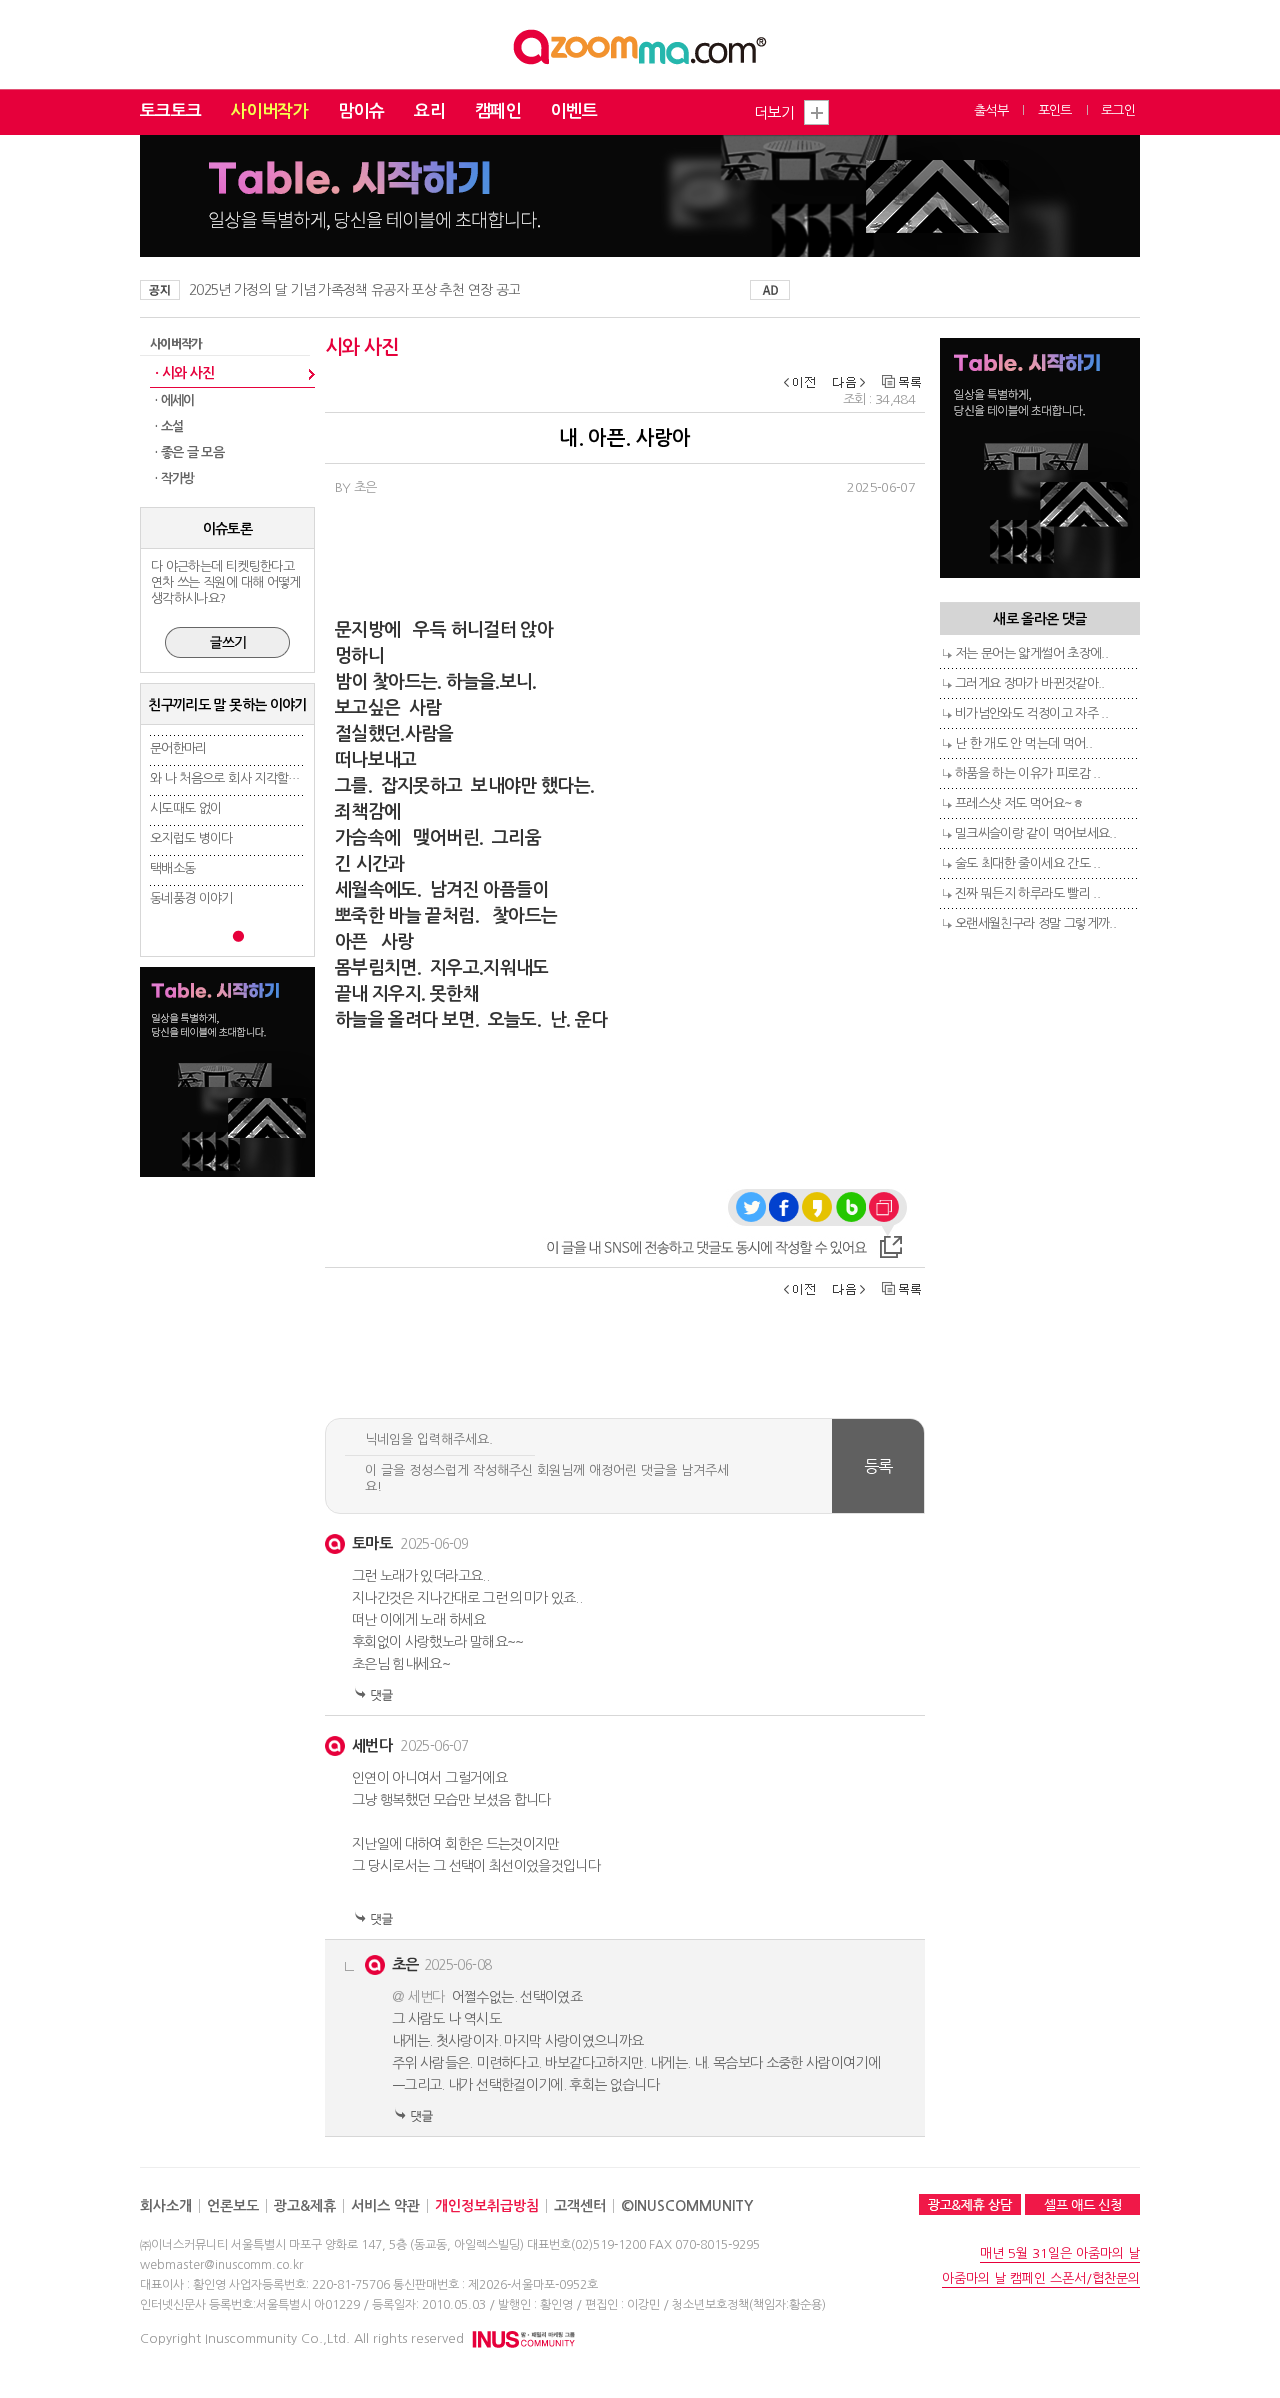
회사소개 (166, 2206)
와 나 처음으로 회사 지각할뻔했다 (236, 778)
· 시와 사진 (184, 373)
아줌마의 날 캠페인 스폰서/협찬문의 (1041, 2278)
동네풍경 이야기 (191, 898)
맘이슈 (361, 111)
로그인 (1118, 110)
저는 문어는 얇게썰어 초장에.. (1031, 653)
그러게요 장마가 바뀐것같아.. (1030, 683)
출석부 (991, 110)
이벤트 (574, 111)
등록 (878, 1466)
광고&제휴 (305, 2206)
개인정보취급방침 (487, 2206)
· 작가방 (175, 478)
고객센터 (580, 2206)
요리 (429, 111)
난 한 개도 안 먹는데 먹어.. (1023, 743)
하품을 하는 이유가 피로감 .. (1027, 773)
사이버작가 (269, 111)
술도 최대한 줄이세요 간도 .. (1027, 863)
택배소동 (172, 868)
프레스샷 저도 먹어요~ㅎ (1019, 803)
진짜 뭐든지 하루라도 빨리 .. (1027, 893)
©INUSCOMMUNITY (687, 2206)
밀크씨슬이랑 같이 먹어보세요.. (1035, 833)
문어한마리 (178, 748)
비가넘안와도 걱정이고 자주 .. (1031, 713)
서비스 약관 (385, 2206)
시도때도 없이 (185, 808)
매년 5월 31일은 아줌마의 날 (1060, 2253)
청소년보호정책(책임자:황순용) (749, 2305)
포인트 (1055, 110)
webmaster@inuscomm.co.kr (221, 2265)
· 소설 (169, 426)
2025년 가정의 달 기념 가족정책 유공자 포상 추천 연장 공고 (354, 290)
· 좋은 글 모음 (189, 452)
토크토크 (170, 111)
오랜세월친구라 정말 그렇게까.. (1035, 923)
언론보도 (233, 2206)
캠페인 (498, 111)
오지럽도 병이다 (191, 838)
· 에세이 (175, 400)
